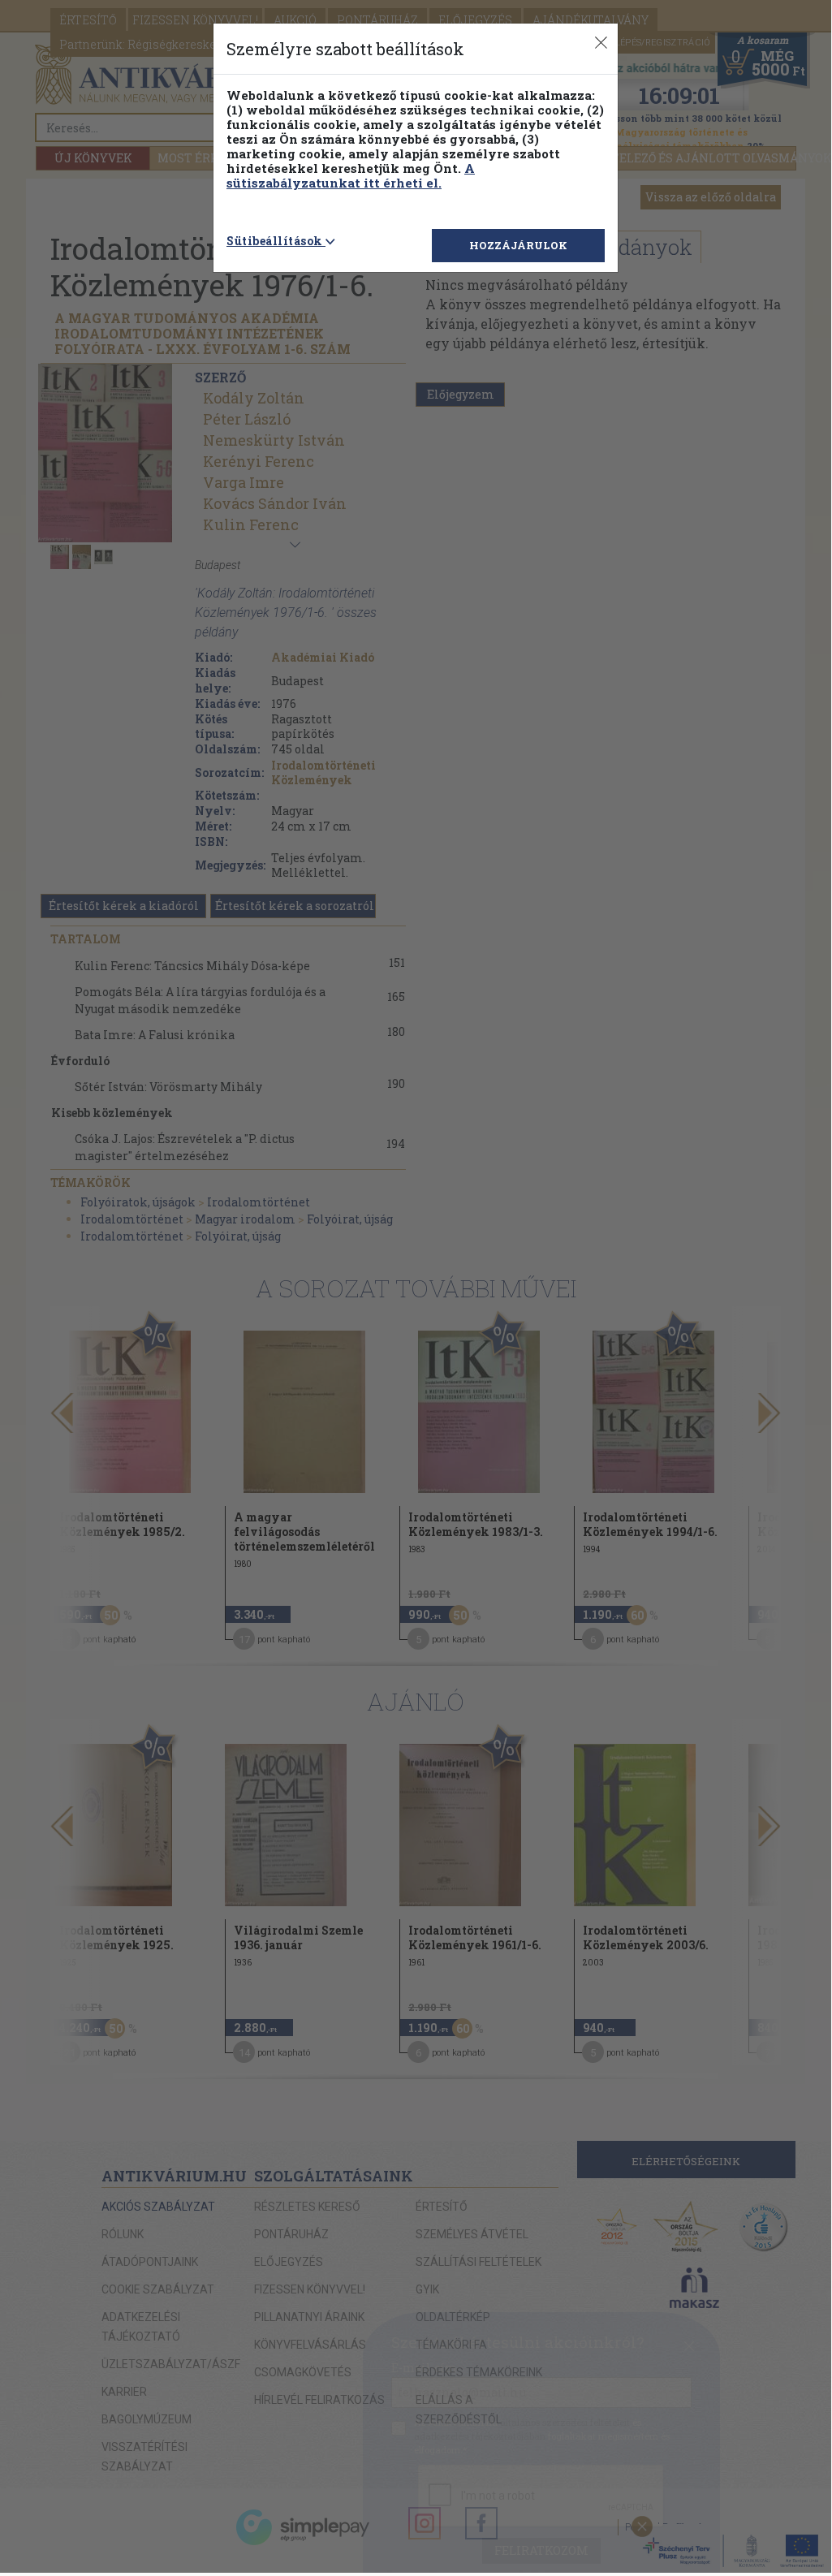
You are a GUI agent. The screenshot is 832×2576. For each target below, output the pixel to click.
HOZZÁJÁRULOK (518, 245)
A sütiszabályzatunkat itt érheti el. (351, 175)
